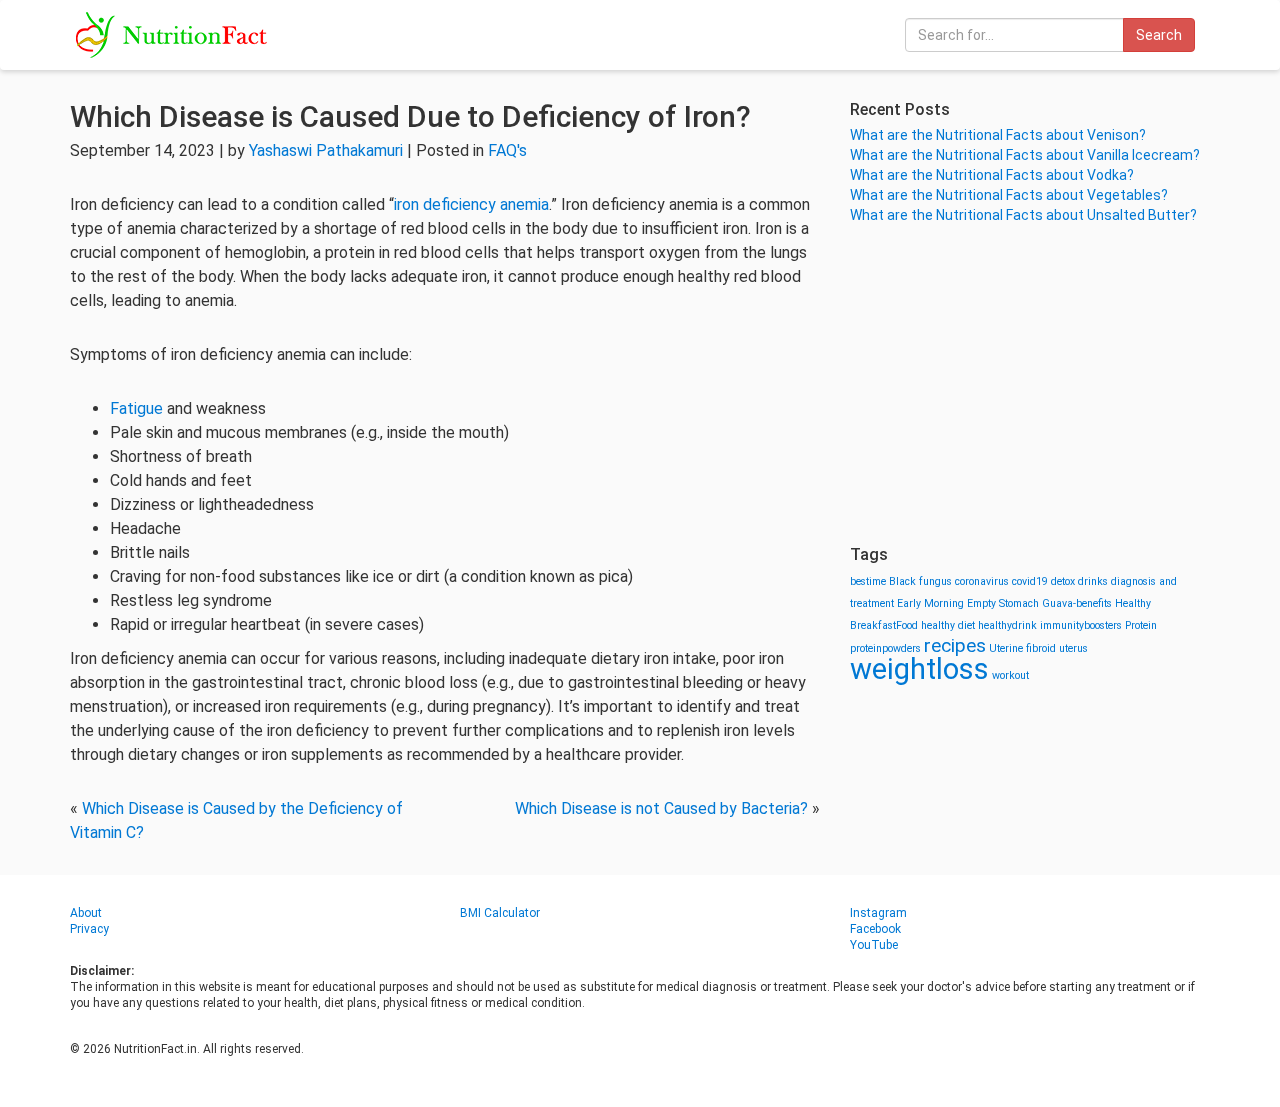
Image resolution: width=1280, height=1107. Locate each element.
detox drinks (1079, 581)
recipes (955, 645)
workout (1010, 675)
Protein (1141, 625)
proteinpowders (885, 648)
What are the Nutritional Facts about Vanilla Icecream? (1025, 155)
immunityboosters (1081, 625)
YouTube (874, 945)
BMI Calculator (500, 913)
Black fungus (920, 581)
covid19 (1030, 581)
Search (1159, 35)
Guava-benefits (1077, 603)
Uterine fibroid (1022, 648)
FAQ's (507, 150)
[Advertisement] (1030, 385)
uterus (1073, 648)
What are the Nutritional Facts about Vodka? (992, 175)
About (86, 913)
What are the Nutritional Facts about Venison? (998, 135)
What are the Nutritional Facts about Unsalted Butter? (1023, 215)
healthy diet (948, 625)
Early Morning (930, 603)
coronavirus (982, 581)
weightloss (919, 669)
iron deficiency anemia (471, 204)
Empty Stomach (1003, 603)
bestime (868, 581)
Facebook (875, 929)
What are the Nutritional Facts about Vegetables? (1009, 195)
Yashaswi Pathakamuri (326, 150)
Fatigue (136, 408)
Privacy (89, 929)
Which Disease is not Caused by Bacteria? (661, 808)
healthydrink (1007, 625)
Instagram (878, 913)
